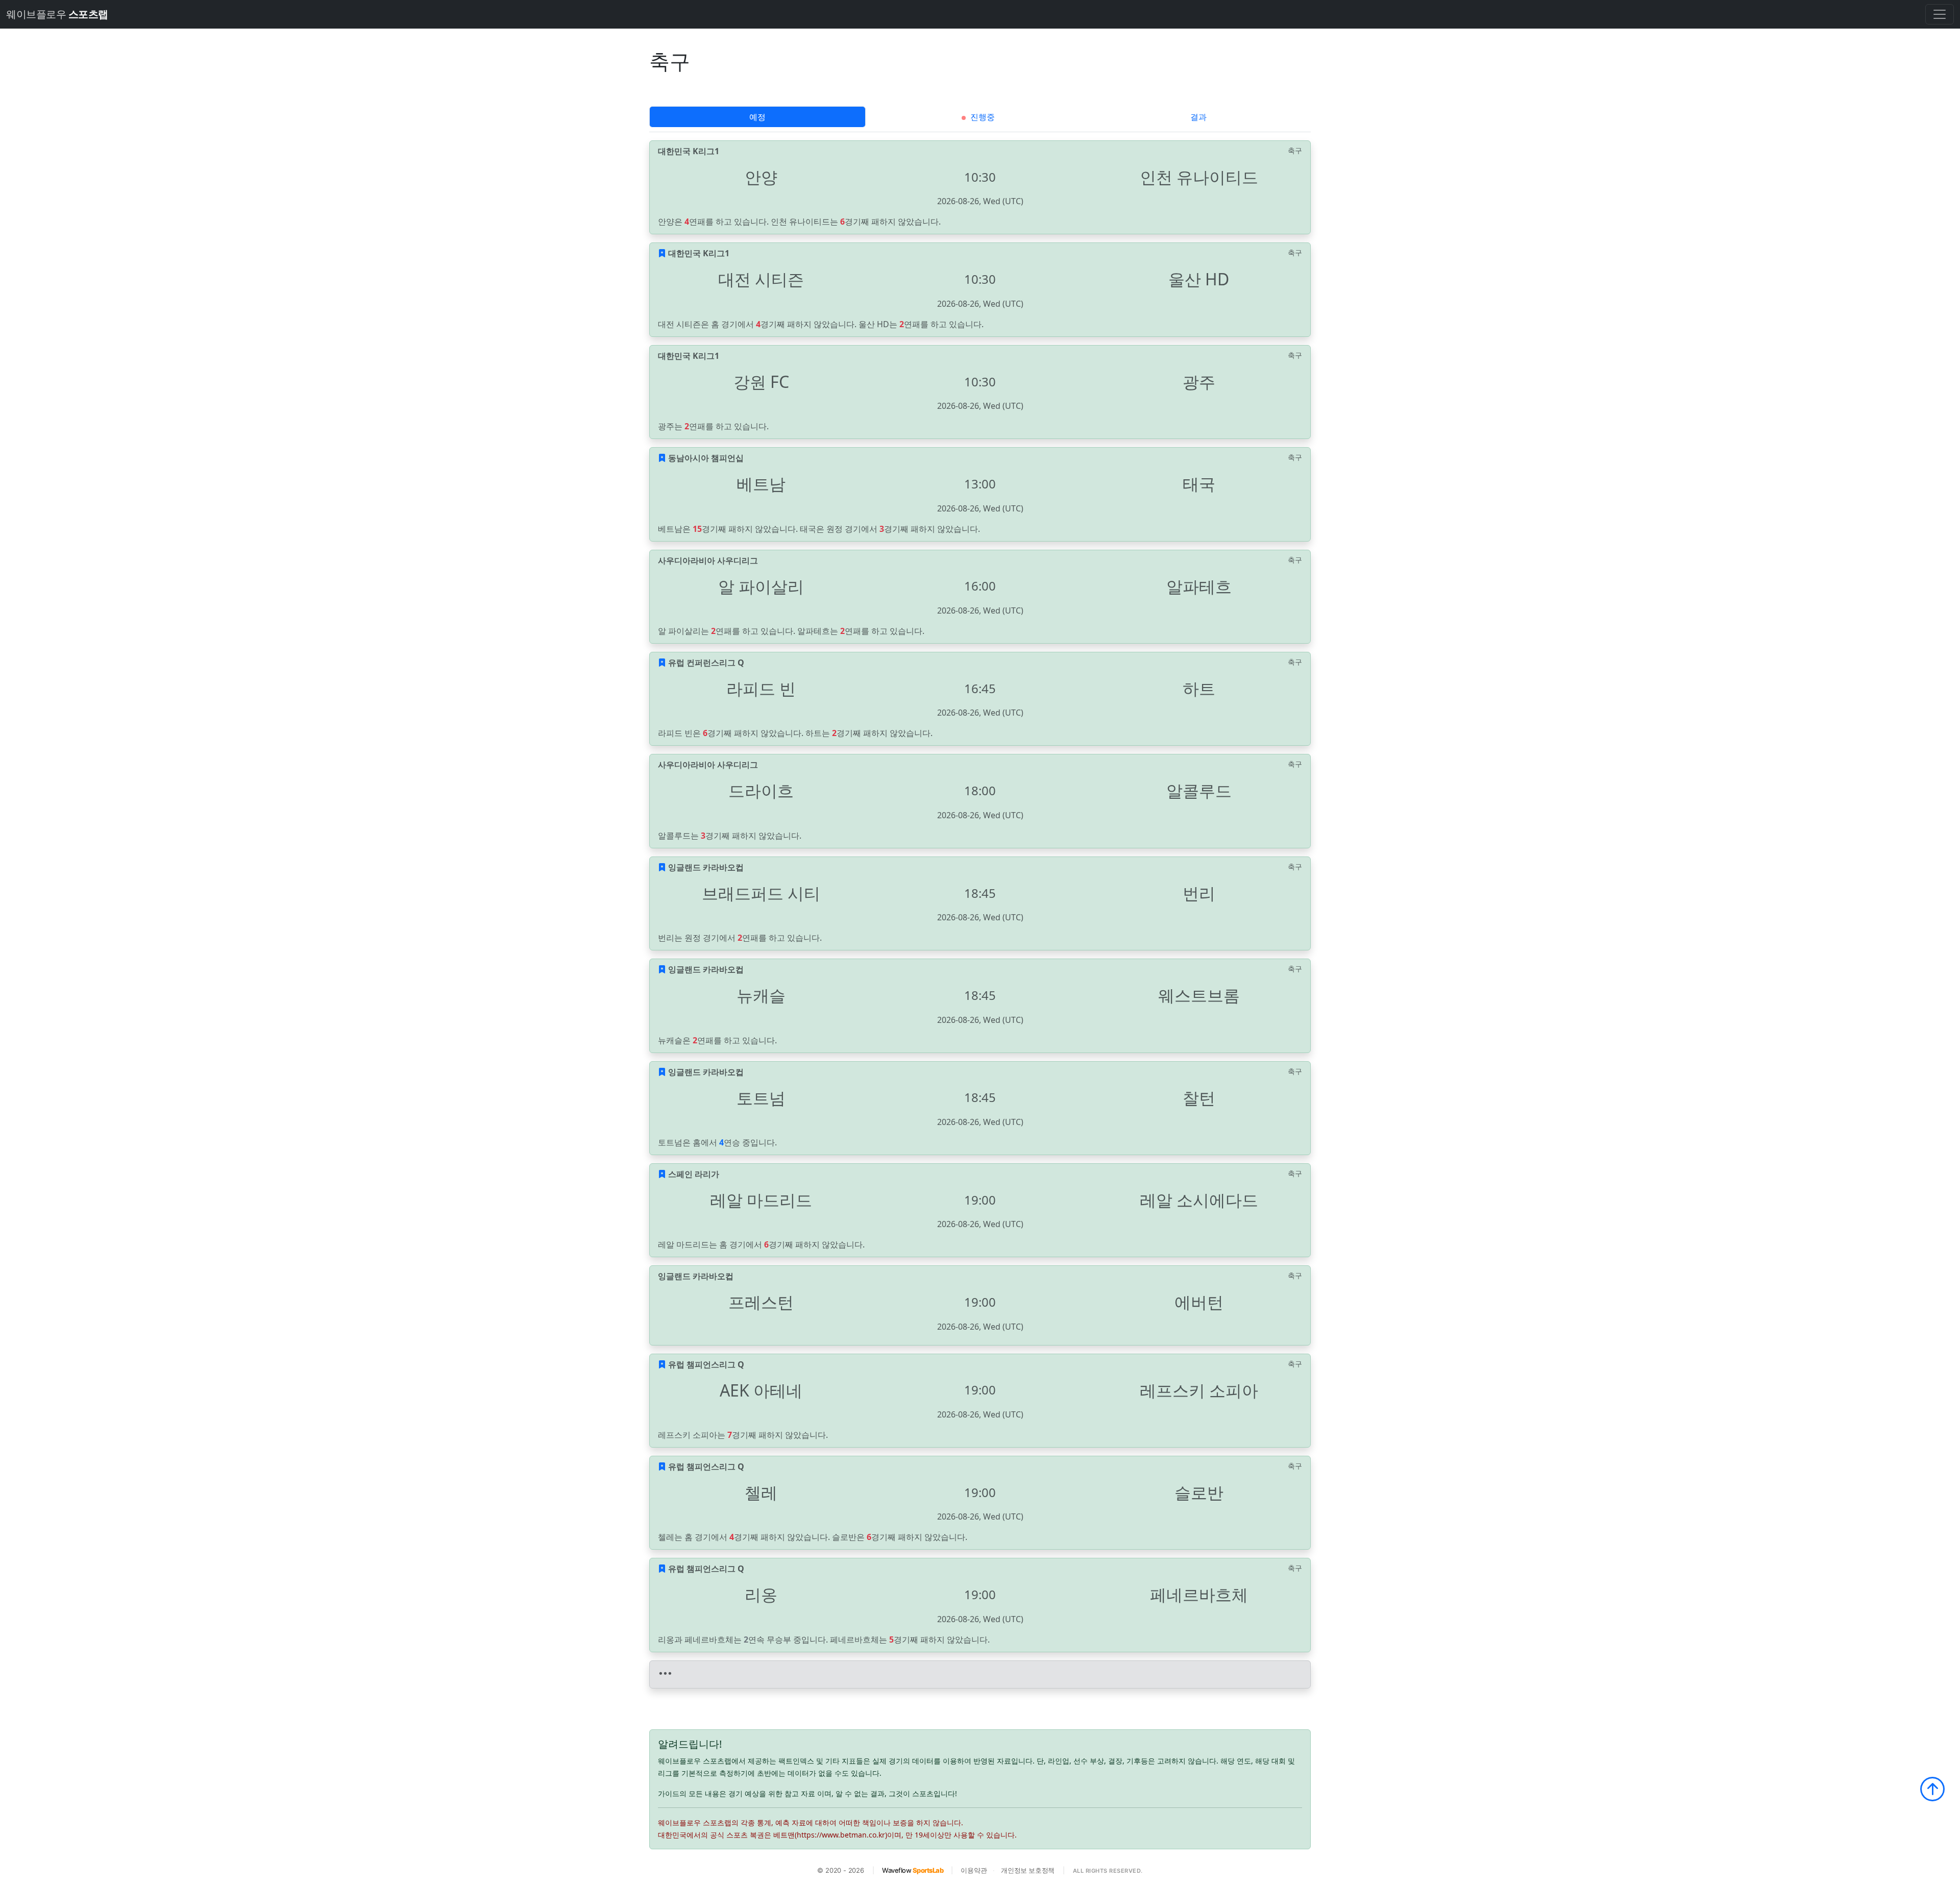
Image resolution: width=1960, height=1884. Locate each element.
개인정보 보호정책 (1028, 1870)
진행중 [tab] (982, 117)
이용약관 (974, 1870)
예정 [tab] (757, 117)
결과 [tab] (1198, 117)
